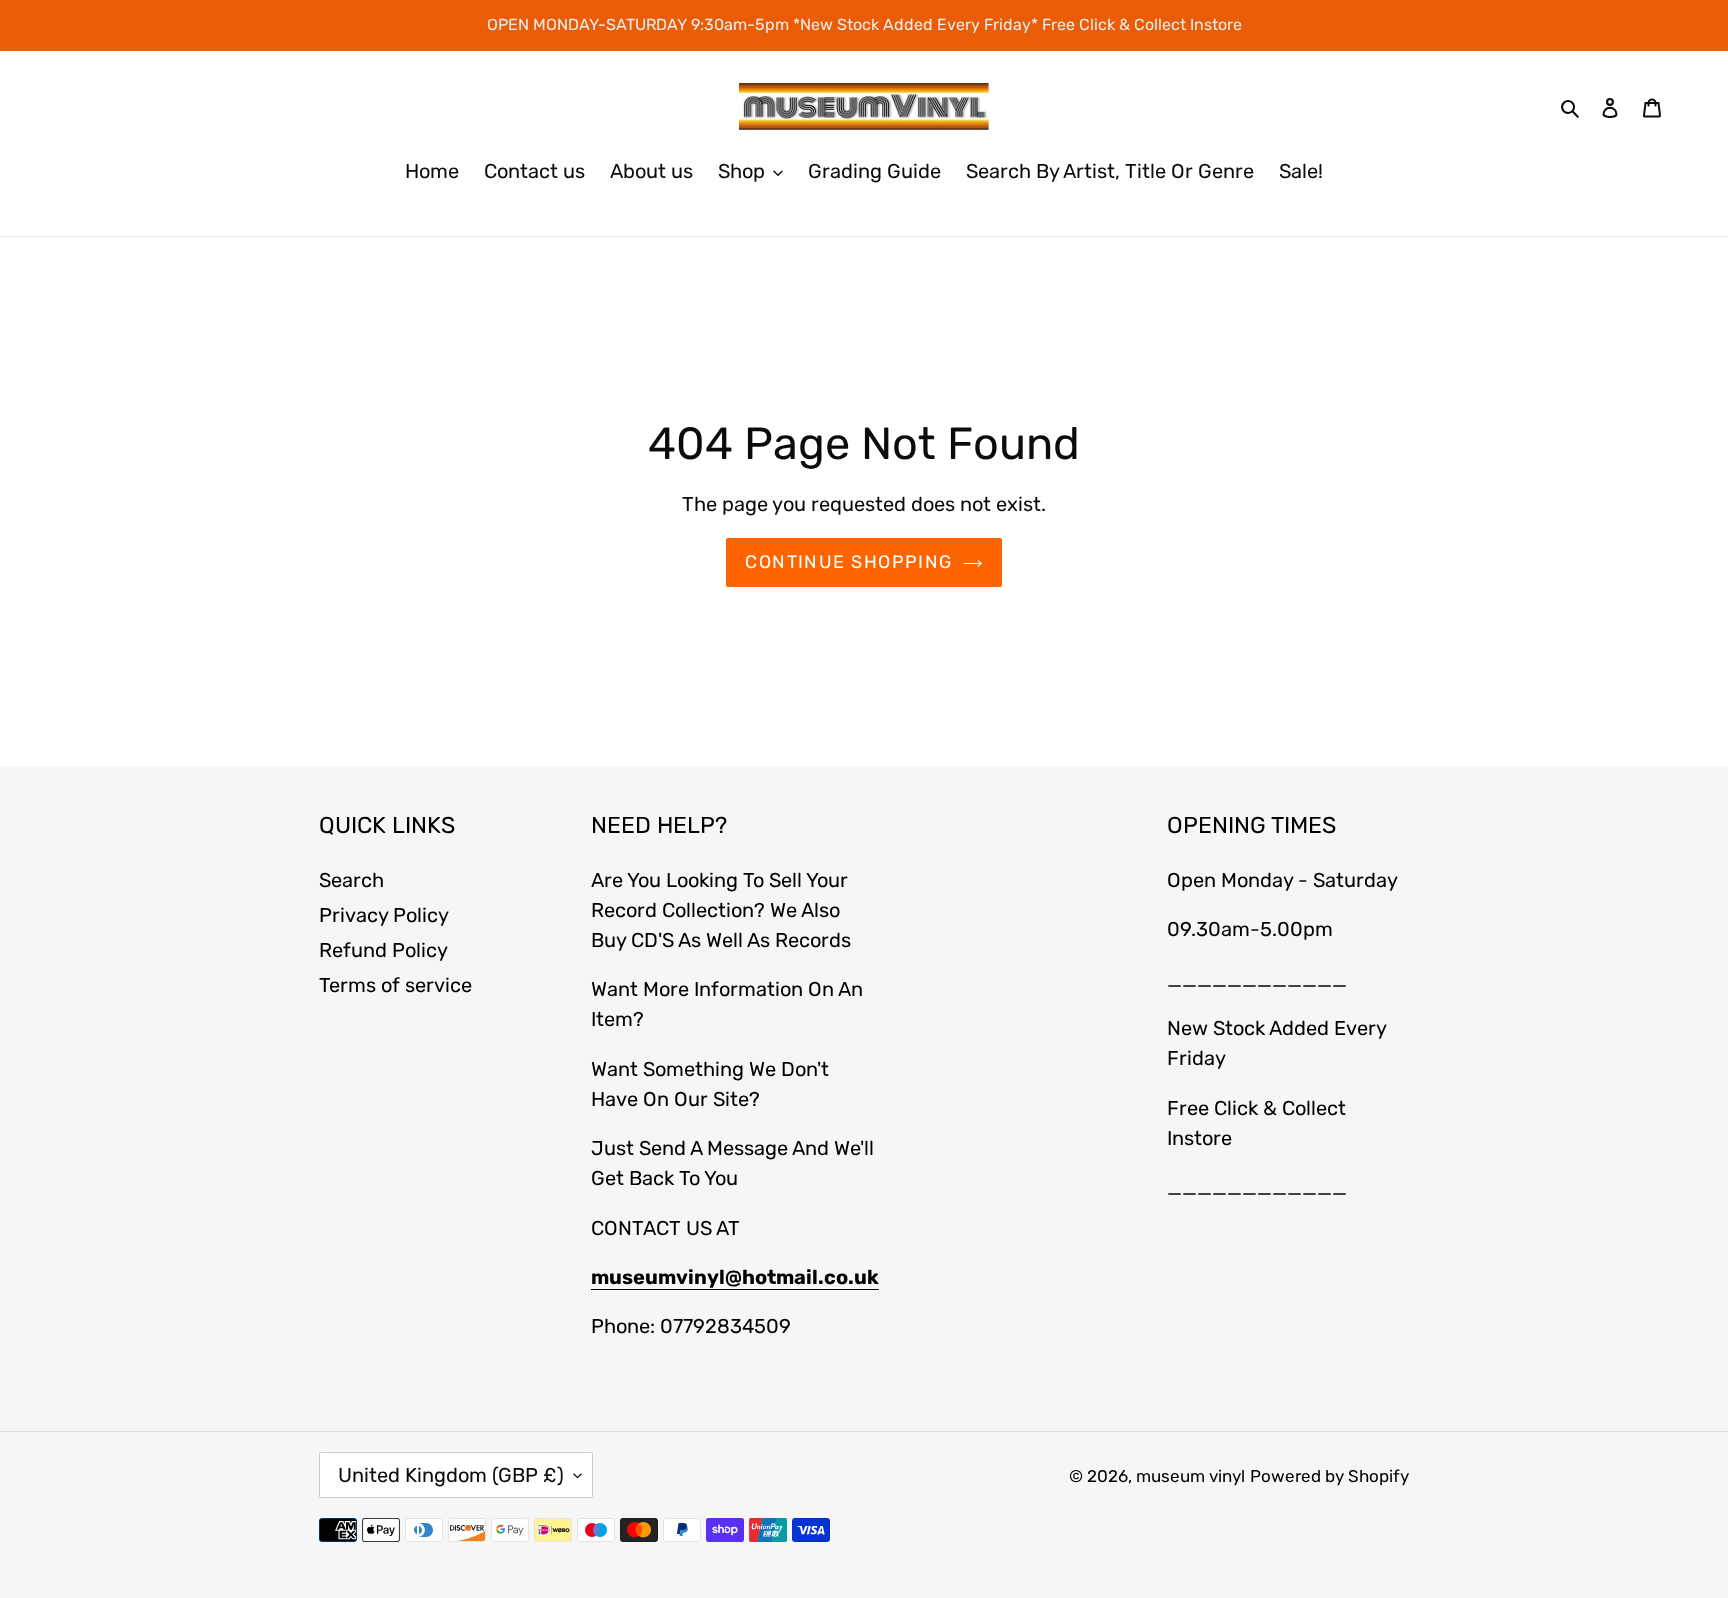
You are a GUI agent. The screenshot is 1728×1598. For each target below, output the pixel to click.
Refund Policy (383, 950)
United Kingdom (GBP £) (451, 1475)
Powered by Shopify (1329, 1476)
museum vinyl (1190, 1476)
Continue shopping (848, 562)
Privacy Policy (384, 915)
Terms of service (395, 985)
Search (351, 880)
